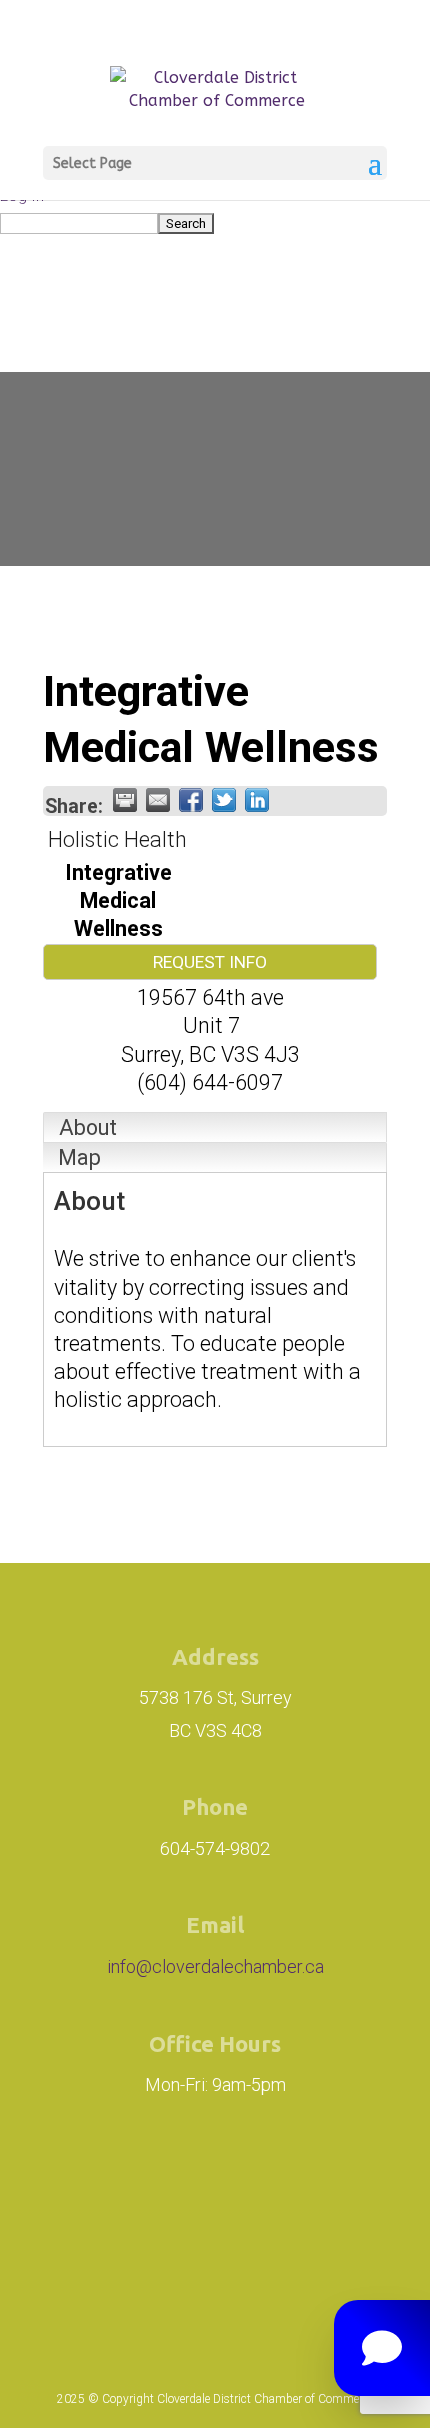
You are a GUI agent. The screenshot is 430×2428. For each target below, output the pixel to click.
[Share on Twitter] (224, 800)
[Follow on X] (323, 2184)
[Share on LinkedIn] (257, 800)
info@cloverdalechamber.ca (215, 1966)
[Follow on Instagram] (121, 2184)
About (88, 1127)
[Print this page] (125, 800)
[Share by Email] (158, 800)
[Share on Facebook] (191, 800)
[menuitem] (215, 222)
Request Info (210, 962)
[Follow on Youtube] (215, 2266)
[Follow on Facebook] (233, 2184)
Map (79, 1157)
